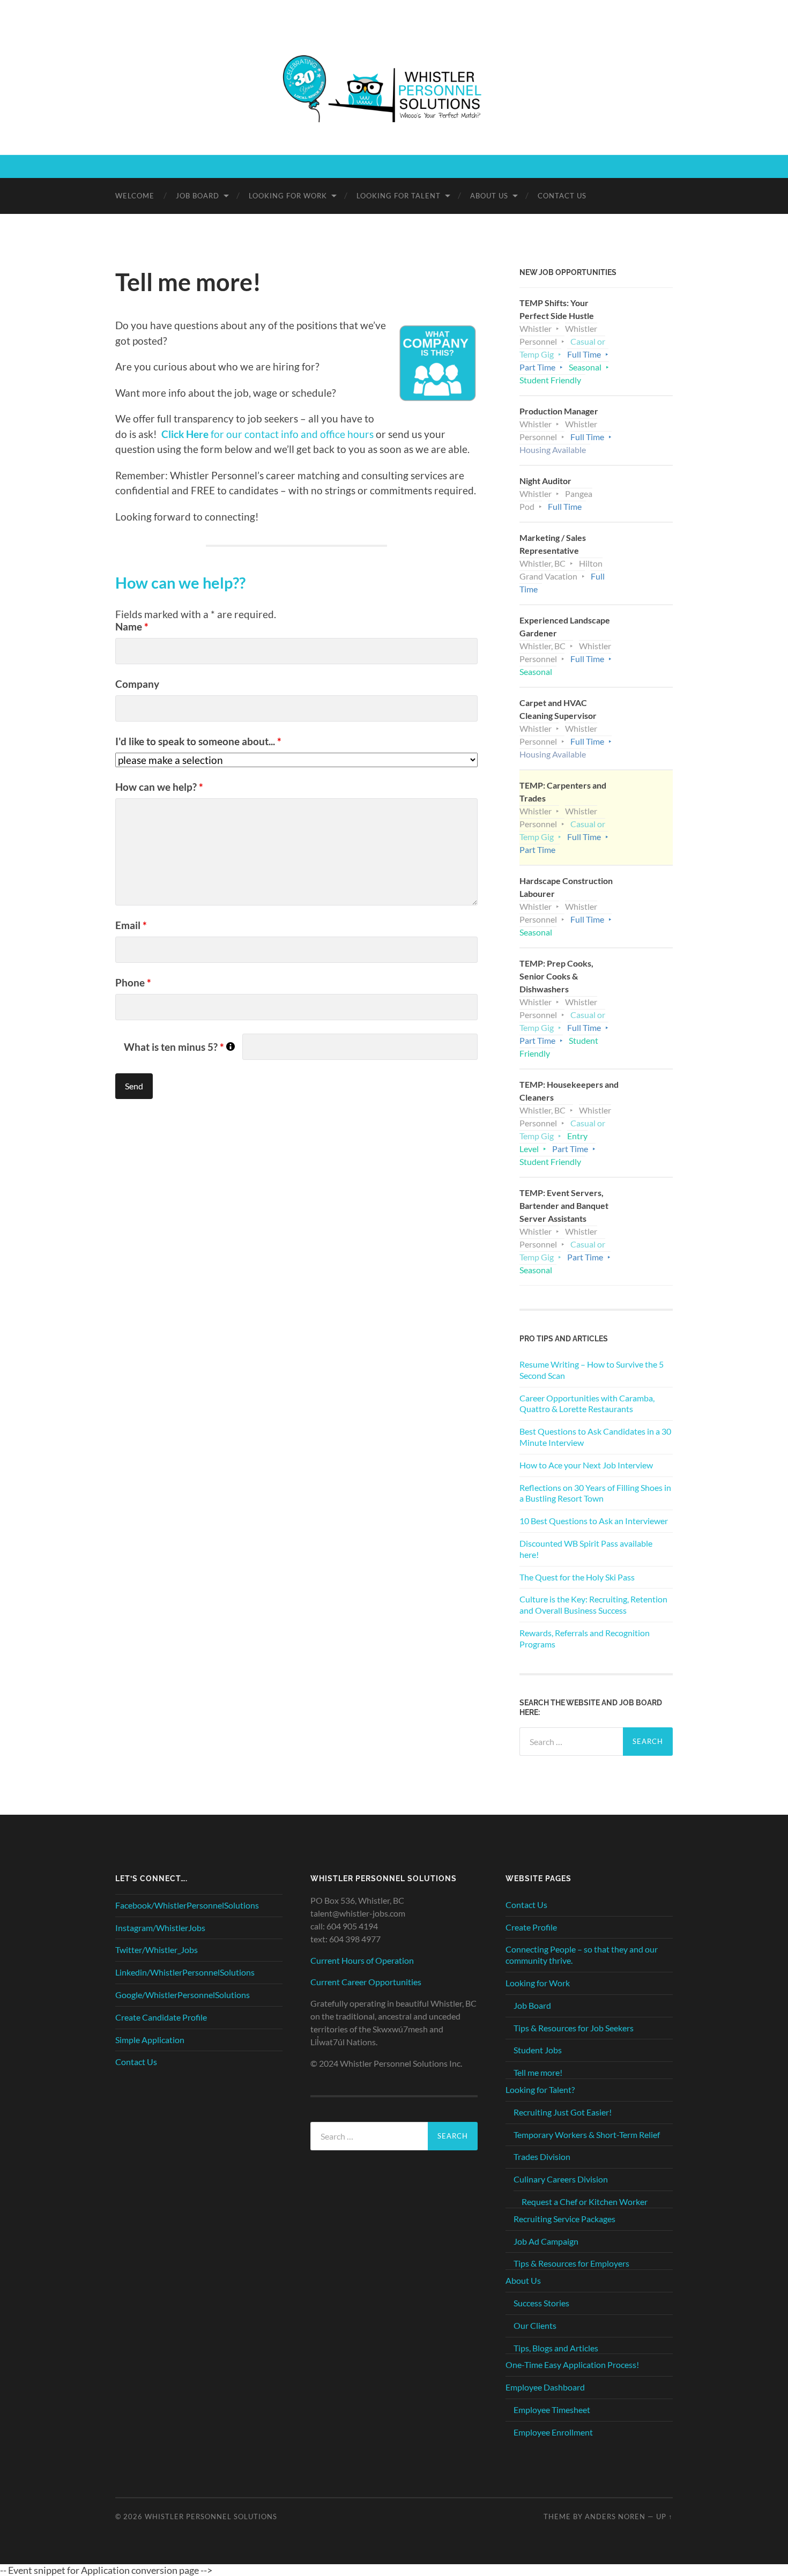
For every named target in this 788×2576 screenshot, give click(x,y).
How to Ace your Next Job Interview (586, 1465)
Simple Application (150, 2040)
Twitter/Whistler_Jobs (157, 1950)
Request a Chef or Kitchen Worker (585, 2202)
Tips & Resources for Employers (571, 2263)
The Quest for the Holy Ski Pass (577, 1577)
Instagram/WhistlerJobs (160, 1928)
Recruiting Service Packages (564, 2219)
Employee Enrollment (553, 2432)
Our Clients (535, 2325)
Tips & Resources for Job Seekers (574, 2028)
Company (137, 684)
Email (131, 925)
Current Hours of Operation (362, 1960)
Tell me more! (538, 2072)
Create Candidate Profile (161, 2017)
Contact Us (562, 196)
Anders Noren (615, 2516)
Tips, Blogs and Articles (556, 2348)
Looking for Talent (399, 196)
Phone (133, 982)
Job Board (198, 196)
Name (132, 626)
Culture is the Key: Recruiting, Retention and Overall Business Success (593, 1605)
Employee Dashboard (545, 2387)
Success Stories (541, 2303)
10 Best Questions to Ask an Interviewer (594, 1521)
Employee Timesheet (552, 2410)
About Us (489, 196)
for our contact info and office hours (267, 434)
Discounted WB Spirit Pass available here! (586, 1549)
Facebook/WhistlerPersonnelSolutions (187, 1905)
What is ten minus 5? (179, 1047)
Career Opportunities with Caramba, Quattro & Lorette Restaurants (587, 1404)
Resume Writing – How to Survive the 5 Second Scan (592, 1370)
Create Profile (531, 1927)
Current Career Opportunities (366, 1982)
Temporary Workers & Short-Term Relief (587, 2135)
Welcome (135, 196)
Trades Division (542, 2156)
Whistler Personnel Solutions (211, 2516)
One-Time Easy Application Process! (572, 2365)
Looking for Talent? (540, 2089)
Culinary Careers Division (561, 2179)
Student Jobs (538, 2050)
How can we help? (159, 787)
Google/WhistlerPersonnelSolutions (183, 1995)
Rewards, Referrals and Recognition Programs (585, 1638)
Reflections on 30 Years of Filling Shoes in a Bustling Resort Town (595, 1493)
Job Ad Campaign (546, 2241)
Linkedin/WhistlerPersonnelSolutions (185, 1972)
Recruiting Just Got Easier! (563, 2112)
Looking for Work (288, 196)
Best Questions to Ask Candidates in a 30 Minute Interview (595, 1437)
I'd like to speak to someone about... (198, 741)
